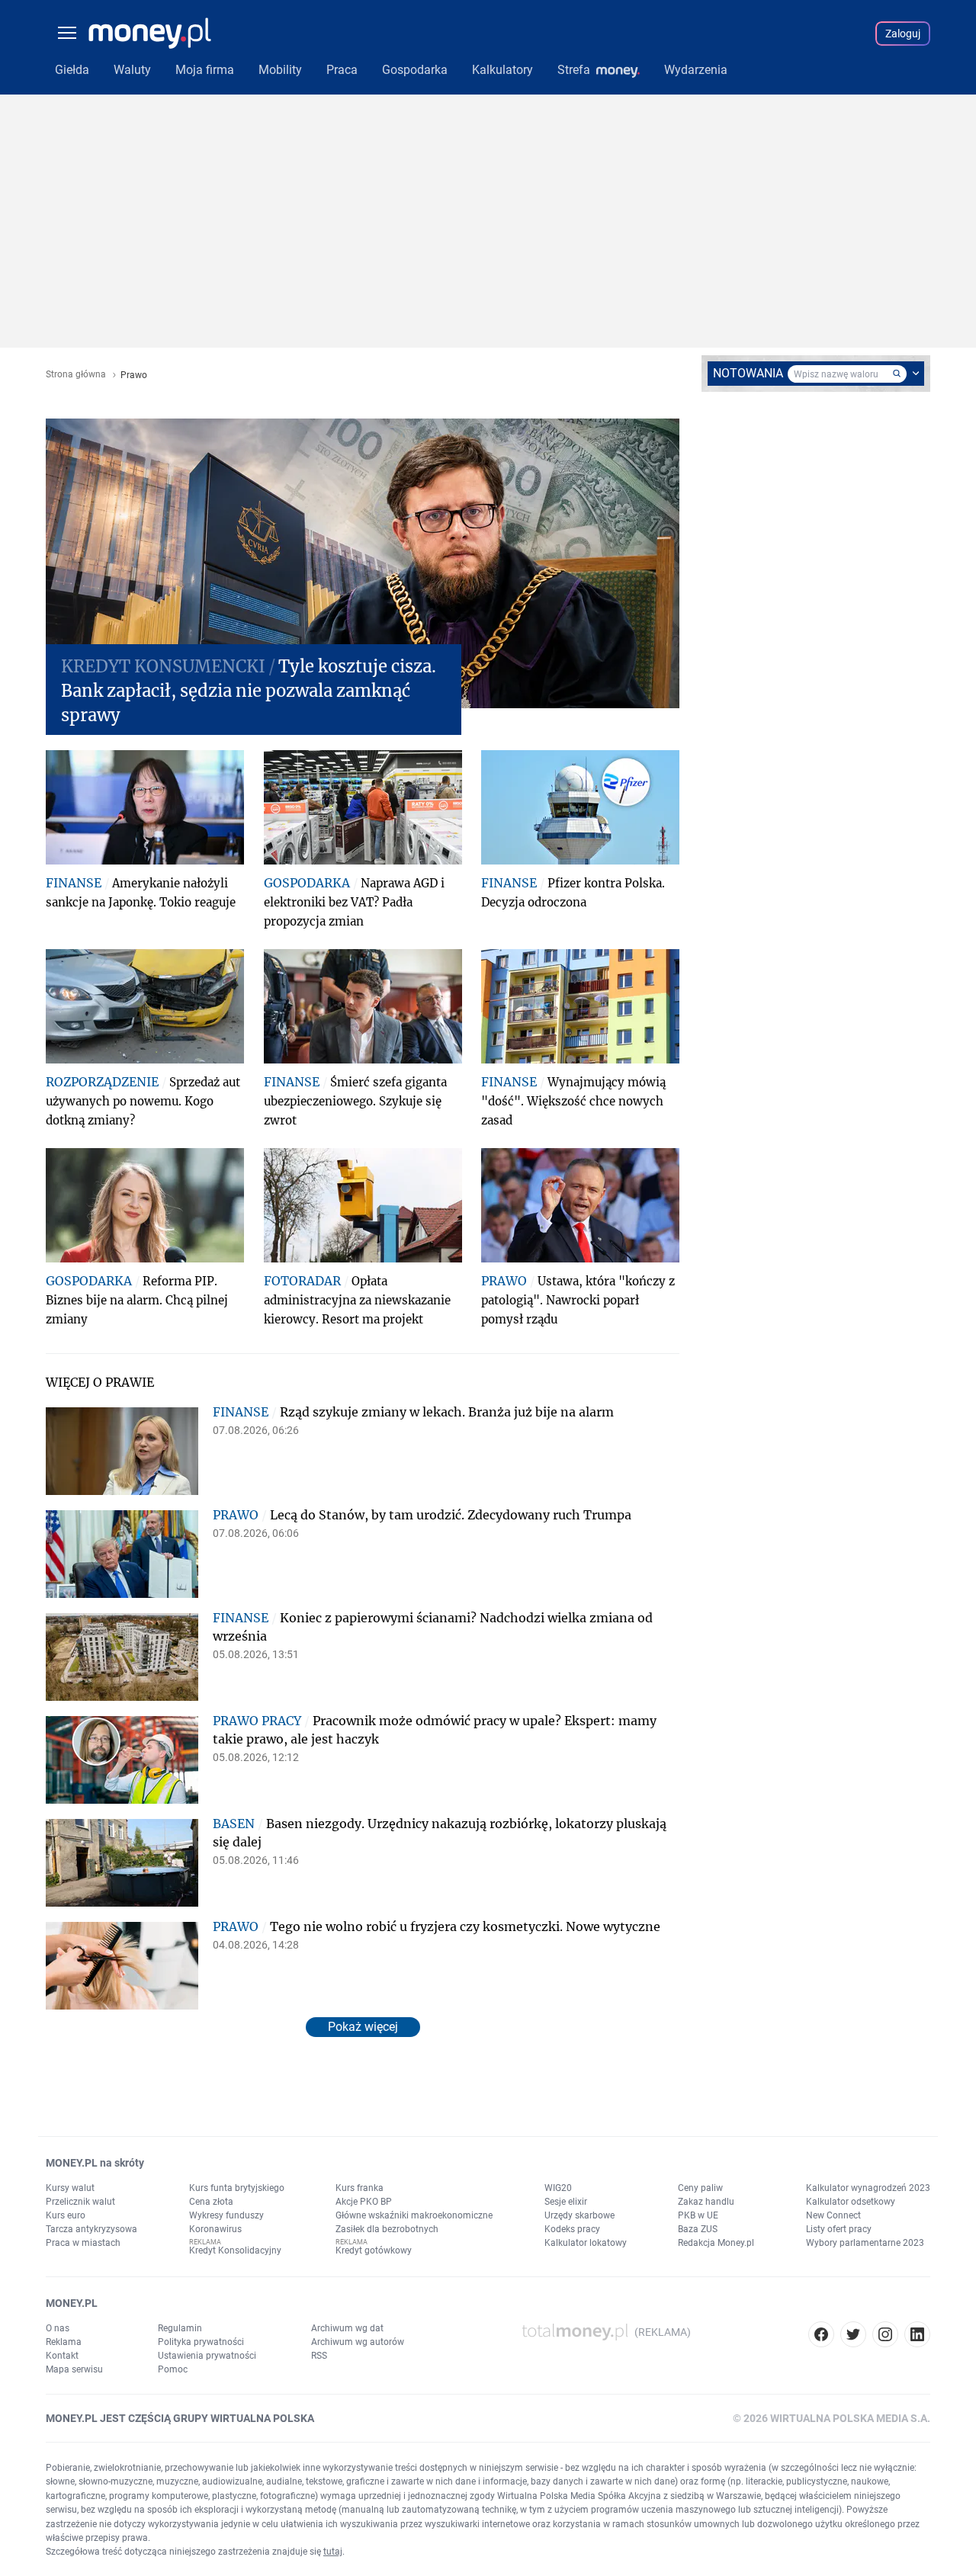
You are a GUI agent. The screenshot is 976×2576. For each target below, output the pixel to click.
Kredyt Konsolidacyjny (235, 2250)
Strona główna (76, 375)
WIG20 (558, 2188)
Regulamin (180, 2328)
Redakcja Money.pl (716, 2243)
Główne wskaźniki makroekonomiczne (414, 2215)
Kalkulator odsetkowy (851, 2202)
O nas (58, 2328)
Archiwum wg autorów (358, 2342)
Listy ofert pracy (839, 2229)
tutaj (333, 2552)
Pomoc (173, 2369)
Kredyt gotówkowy (374, 2250)
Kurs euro (66, 2215)
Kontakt (62, 2356)
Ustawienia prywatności (207, 2356)
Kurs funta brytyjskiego (237, 2188)
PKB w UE (698, 2215)
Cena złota (211, 2202)
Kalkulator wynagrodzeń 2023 (868, 2188)
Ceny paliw (700, 2188)
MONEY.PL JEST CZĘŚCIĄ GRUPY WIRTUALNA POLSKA (180, 2418)
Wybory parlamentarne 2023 (865, 2243)
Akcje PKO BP (364, 2202)
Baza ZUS (698, 2229)
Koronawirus (215, 2229)
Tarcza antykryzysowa (91, 2229)
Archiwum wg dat (347, 2328)
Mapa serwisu (74, 2369)
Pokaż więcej (363, 2027)
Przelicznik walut (80, 2202)
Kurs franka (360, 2188)
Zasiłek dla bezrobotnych (387, 2229)
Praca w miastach (83, 2243)
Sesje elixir (566, 2202)
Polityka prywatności (201, 2342)
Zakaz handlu (706, 2202)
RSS (319, 2356)
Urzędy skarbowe (579, 2215)
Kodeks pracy (572, 2229)
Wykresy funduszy (226, 2215)
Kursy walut (70, 2188)
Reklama (64, 2342)
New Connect (833, 2215)
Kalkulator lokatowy (586, 2243)
